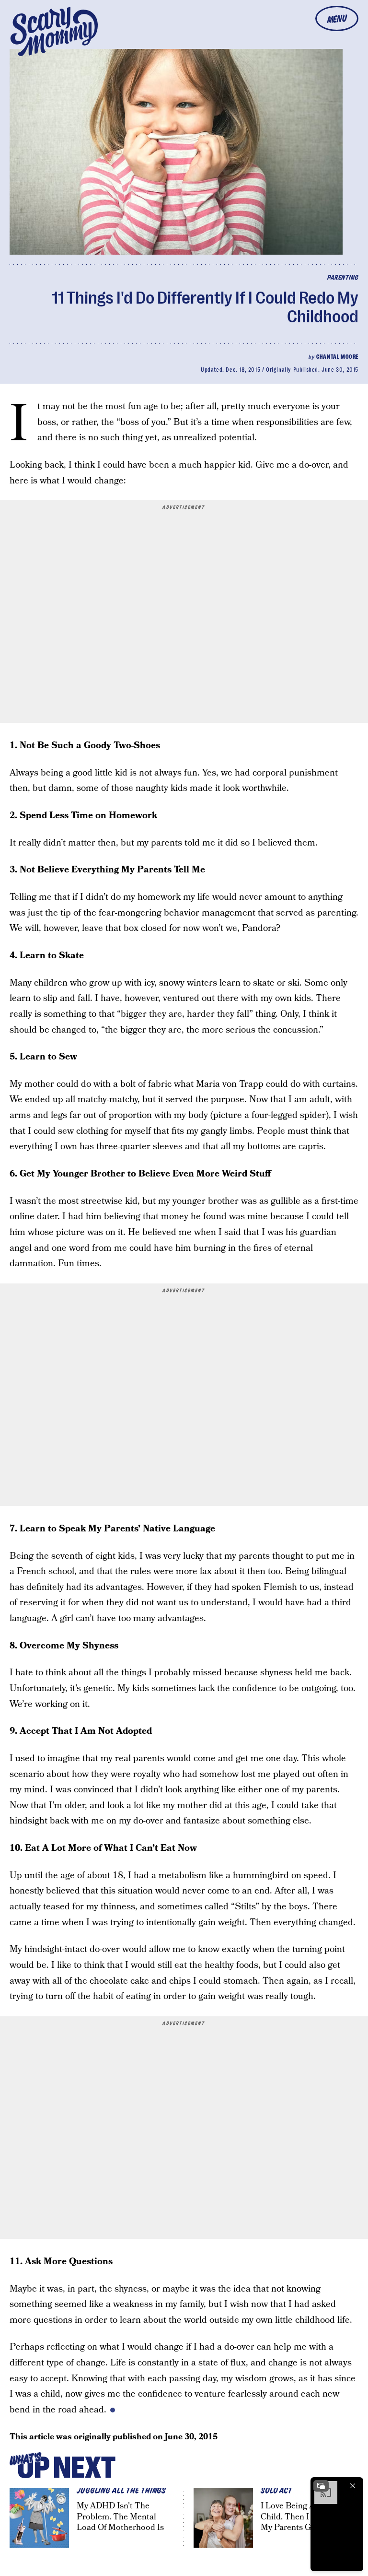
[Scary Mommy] (54, 31)
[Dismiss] (353, 2486)
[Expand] (321, 2486)
